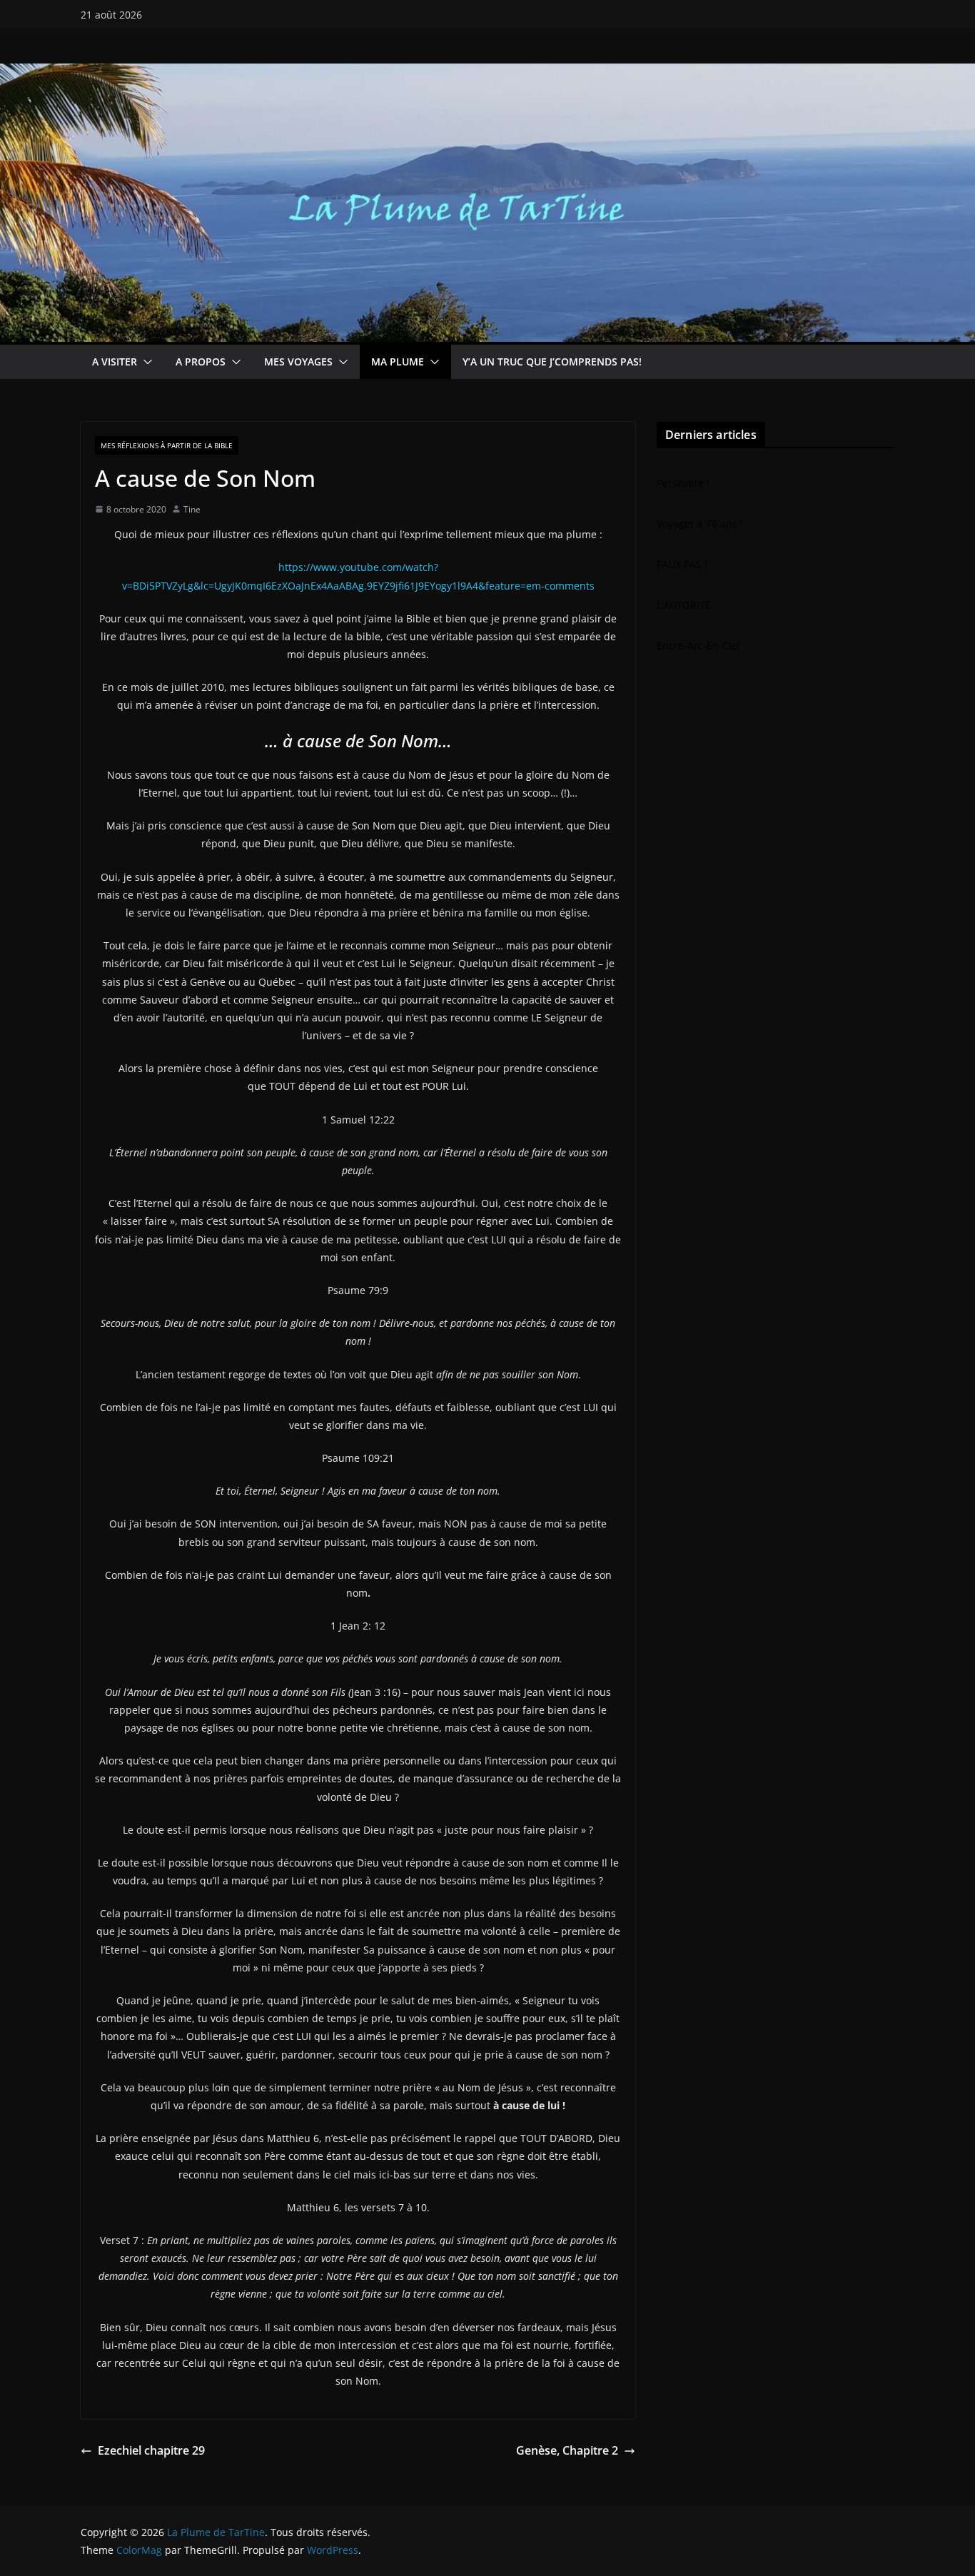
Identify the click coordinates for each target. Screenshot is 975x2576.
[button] (145, 362)
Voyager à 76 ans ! (700, 524)
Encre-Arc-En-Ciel (698, 646)
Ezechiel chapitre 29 (151, 2450)
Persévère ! (683, 483)
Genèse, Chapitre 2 (567, 2450)
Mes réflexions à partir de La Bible (167, 445)
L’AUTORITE (684, 605)
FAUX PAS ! (682, 564)
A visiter (115, 362)
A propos (201, 362)
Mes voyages (298, 362)
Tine (192, 509)
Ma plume (398, 362)
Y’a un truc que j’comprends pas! (552, 362)
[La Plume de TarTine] (487, 74)
